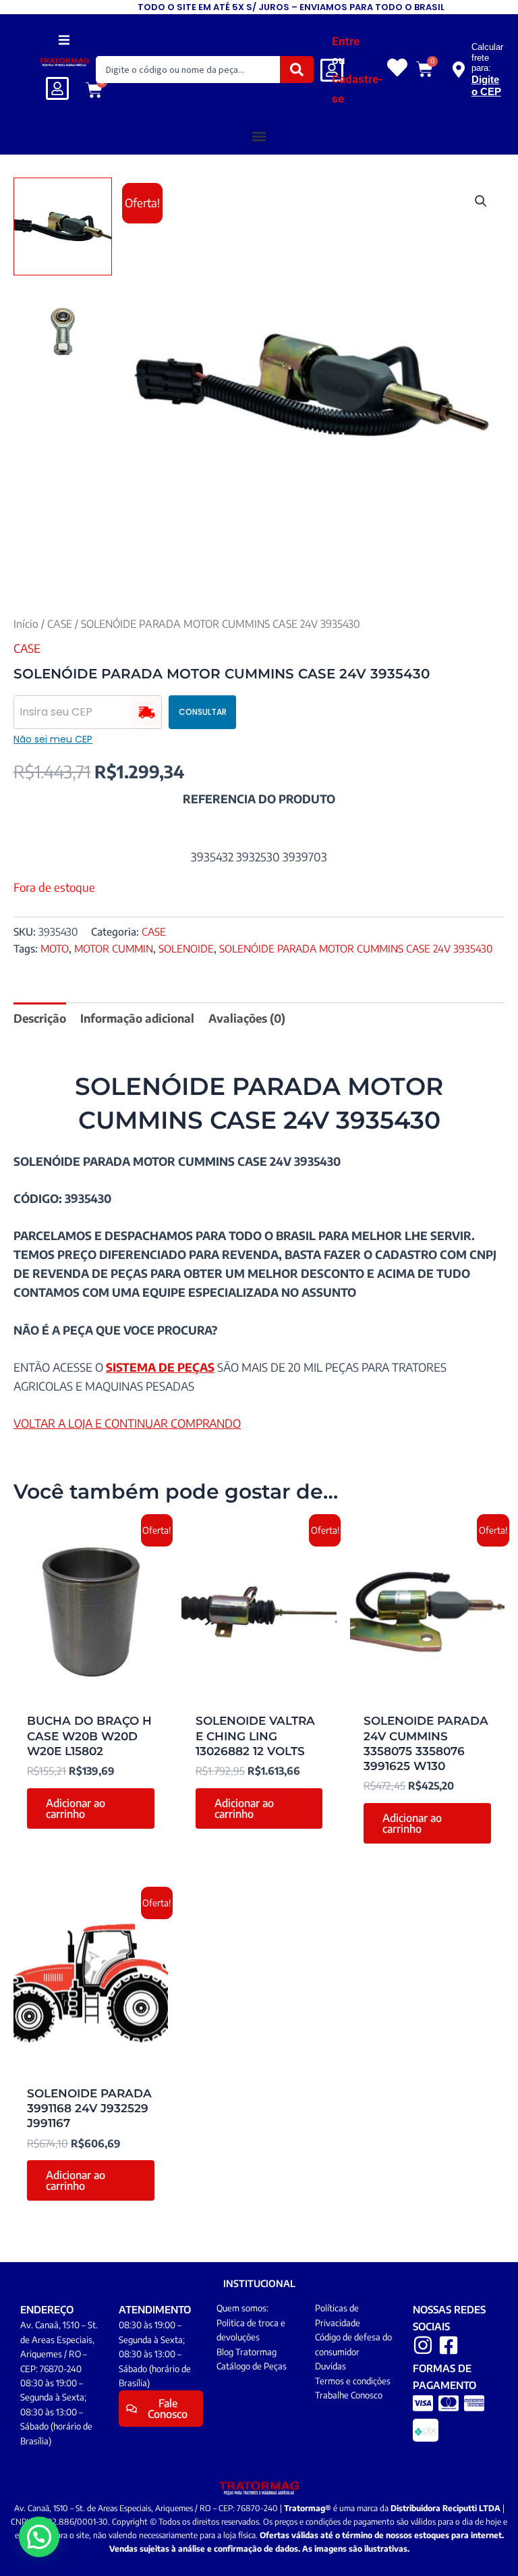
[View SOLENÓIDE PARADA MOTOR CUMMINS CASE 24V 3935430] (63, 227)
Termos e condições (353, 2381)
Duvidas (330, 2366)
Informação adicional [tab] (137, 1018)
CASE (60, 623)
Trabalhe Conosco (349, 2395)
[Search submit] (297, 70)
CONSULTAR (203, 712)
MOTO (55, 948)
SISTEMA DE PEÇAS (160, 1367)
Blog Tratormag (247, 2352)
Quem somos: (242, 2308)
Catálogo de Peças (252, 2366)
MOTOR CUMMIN (114, 948)
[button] (64, 39)
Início (26, 623)
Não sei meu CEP (53, 739)
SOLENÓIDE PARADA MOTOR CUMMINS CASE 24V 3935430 (356, 948)
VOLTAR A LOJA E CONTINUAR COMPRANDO (127, 1423)
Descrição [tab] (40, 1018)
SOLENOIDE (186, 948)
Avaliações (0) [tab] (247, 1018)
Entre (346, 41)
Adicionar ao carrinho (76, 1808)
